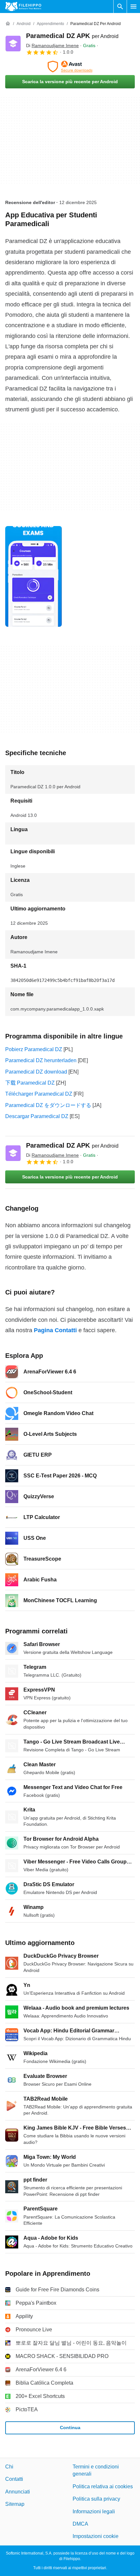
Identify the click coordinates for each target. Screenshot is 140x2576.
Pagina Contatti (55, 1330)
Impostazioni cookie (96, 2537)
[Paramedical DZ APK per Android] (13, 44)
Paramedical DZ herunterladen (41, 1060)
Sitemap (15, 2504)
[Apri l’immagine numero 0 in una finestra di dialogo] (34, 576)
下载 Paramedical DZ (30, 1083)
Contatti (14, 2479)
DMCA (80, 2524)
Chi (9, 2467)
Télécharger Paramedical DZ (39, 1094)
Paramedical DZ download (36, 1072)
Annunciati (18, 2492)
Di (52, 45)
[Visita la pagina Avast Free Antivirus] (70, 67)
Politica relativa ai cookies (103, 2486)
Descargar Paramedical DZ (37, 1116)
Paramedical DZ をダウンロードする (48, 1105)
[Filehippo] (23, 6)
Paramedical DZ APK (72, 36)
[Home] (8, 24)
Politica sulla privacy (96, 2499)
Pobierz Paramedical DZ (34, 1049)
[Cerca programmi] (120, 6)
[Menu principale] (133, 6)
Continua (70, 2428)
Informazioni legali (94, 2512)
